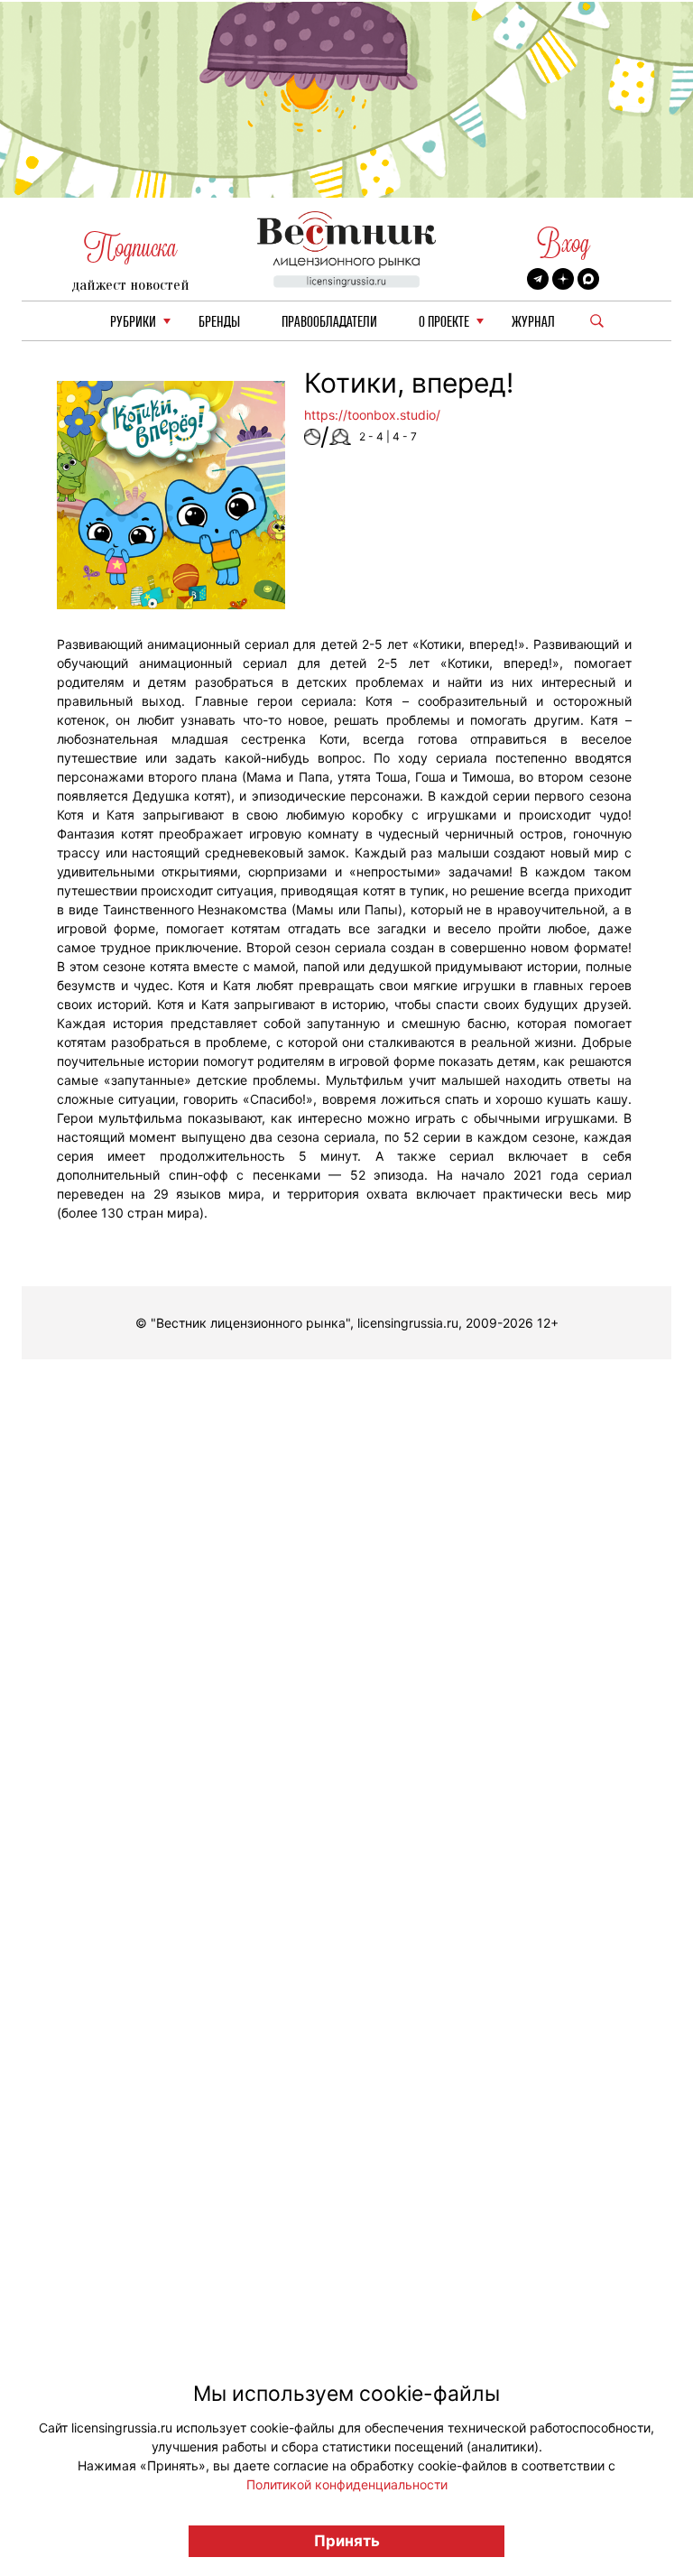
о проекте (444, 323)
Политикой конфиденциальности (347, 2484)
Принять (347, 2541)
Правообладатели (329, 323)
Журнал (533, 323)
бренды (219, 323)
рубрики (133, 323)
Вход (564, 243)
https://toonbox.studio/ (372, 415)
